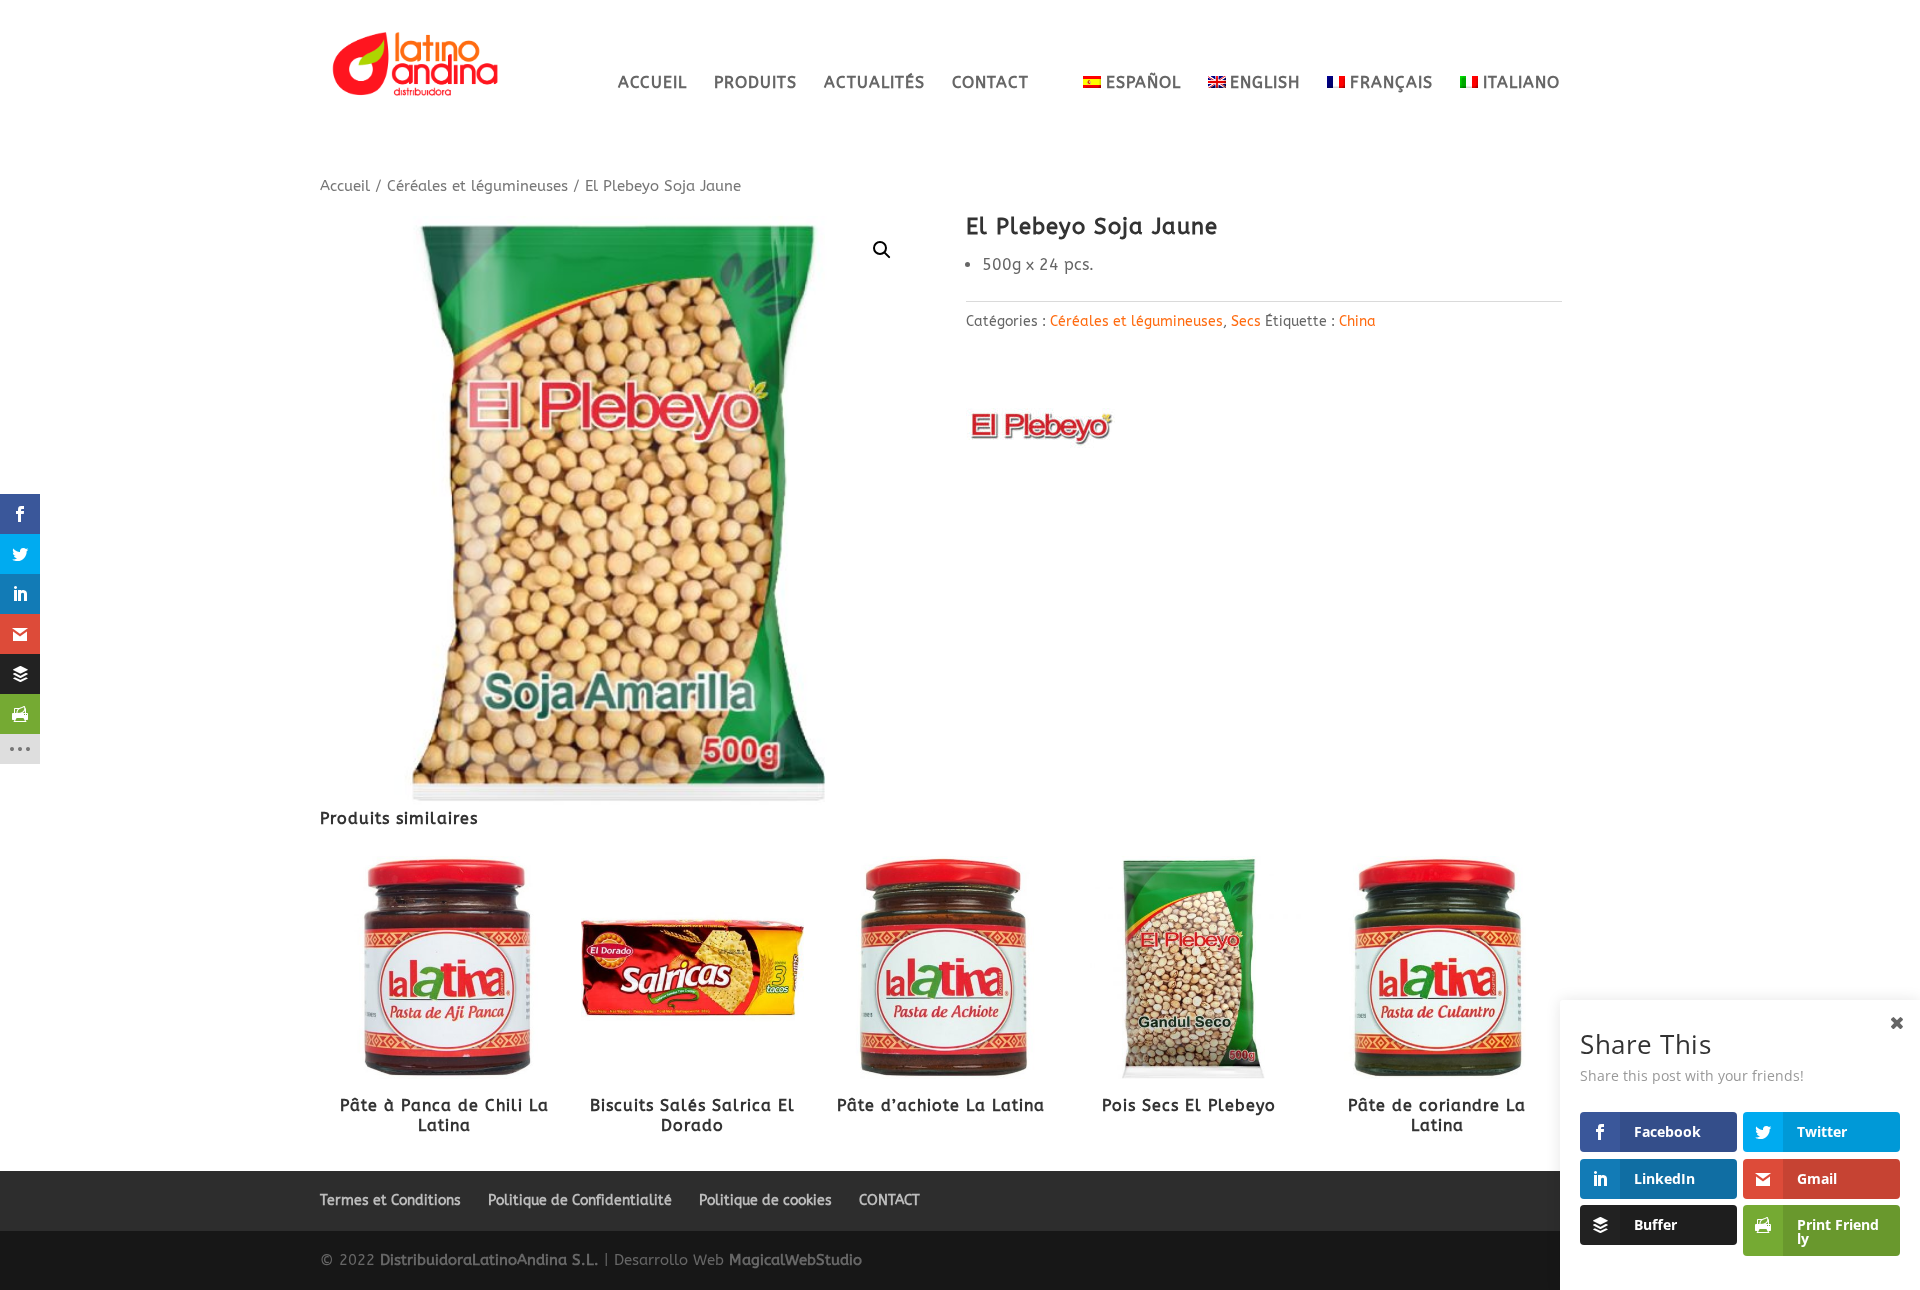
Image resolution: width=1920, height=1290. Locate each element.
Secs (1246, 321)
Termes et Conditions (390, 1200)
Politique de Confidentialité (580, 1200)
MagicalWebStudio (795, 1260)
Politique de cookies (765, 1200)
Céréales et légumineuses (477, 186)
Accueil (345, 186)
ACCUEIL (652, 84)
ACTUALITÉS (874, 84)
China (1357, 321)
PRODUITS (755, 84)
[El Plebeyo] (1041, 432)
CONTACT (990, 84)
